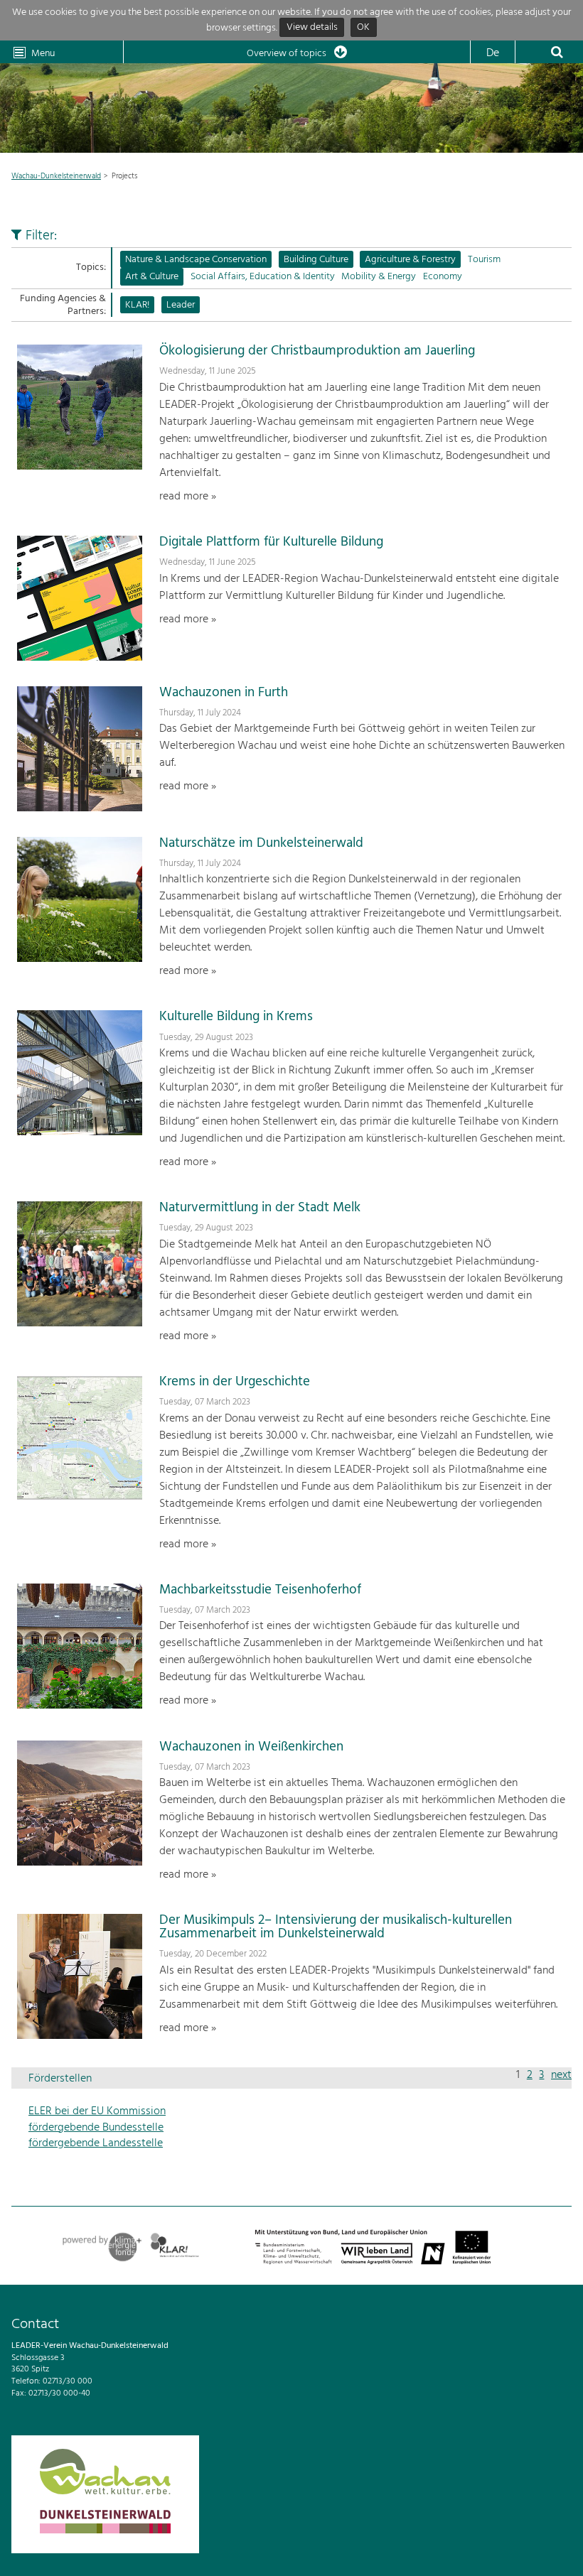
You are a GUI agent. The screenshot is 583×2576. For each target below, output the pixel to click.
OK (363, 28)
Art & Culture (152, 277)
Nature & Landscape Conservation (196, 260)
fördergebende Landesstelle (96, 2143)
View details (312, 28)
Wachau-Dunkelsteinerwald (56, 176)
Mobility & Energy (379, 277)
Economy (443, 277)
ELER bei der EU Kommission (97, 2111)
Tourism (484, 260)
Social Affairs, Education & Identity (263, 277)
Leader (181, 305)
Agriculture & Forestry (410, 260)
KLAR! (137, 305)
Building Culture (316, 260)
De (493, 53)
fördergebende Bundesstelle (96, 2128)
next (561, 2075)
